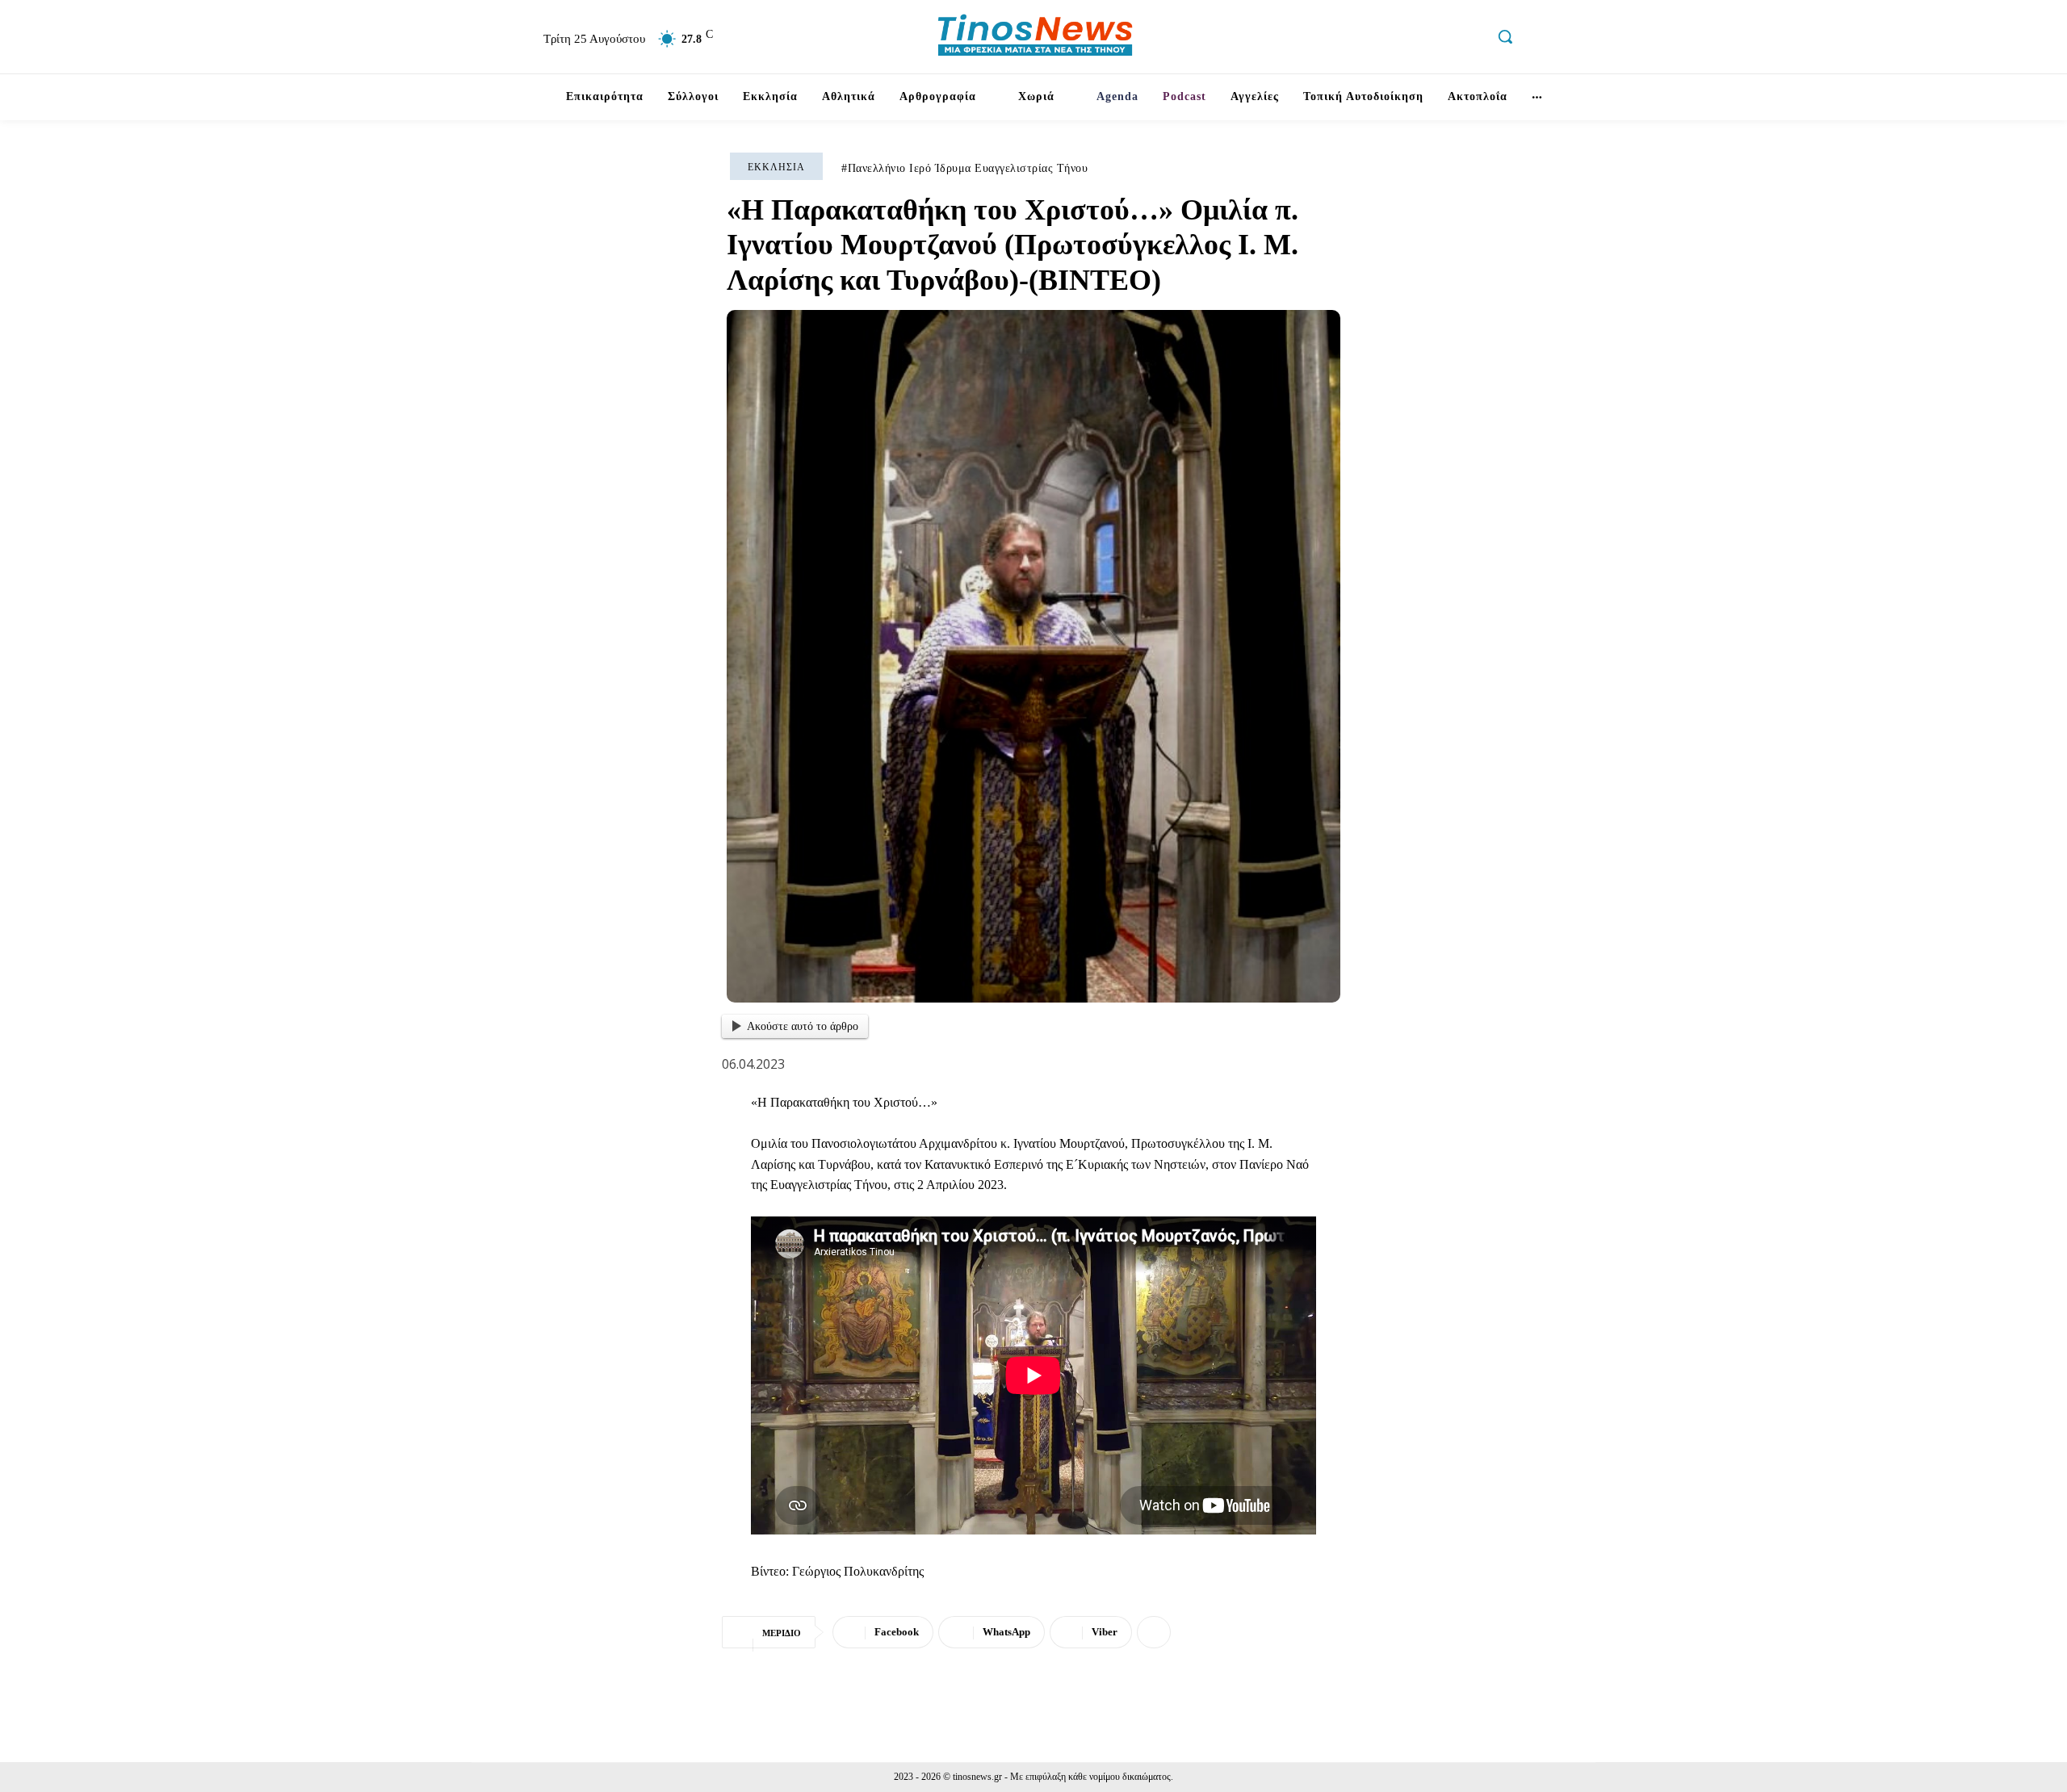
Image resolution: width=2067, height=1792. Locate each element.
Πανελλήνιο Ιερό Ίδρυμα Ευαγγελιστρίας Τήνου (968, 168)
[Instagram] (1402, 39)
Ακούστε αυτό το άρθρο (803, 1026)
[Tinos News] (1036, 37)
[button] (1505, 36)
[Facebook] (1367, 39)
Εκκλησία (776, 167)
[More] (1154, 1632)
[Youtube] (1470, 39)
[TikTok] (1436, 39)
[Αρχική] (534, 97)
